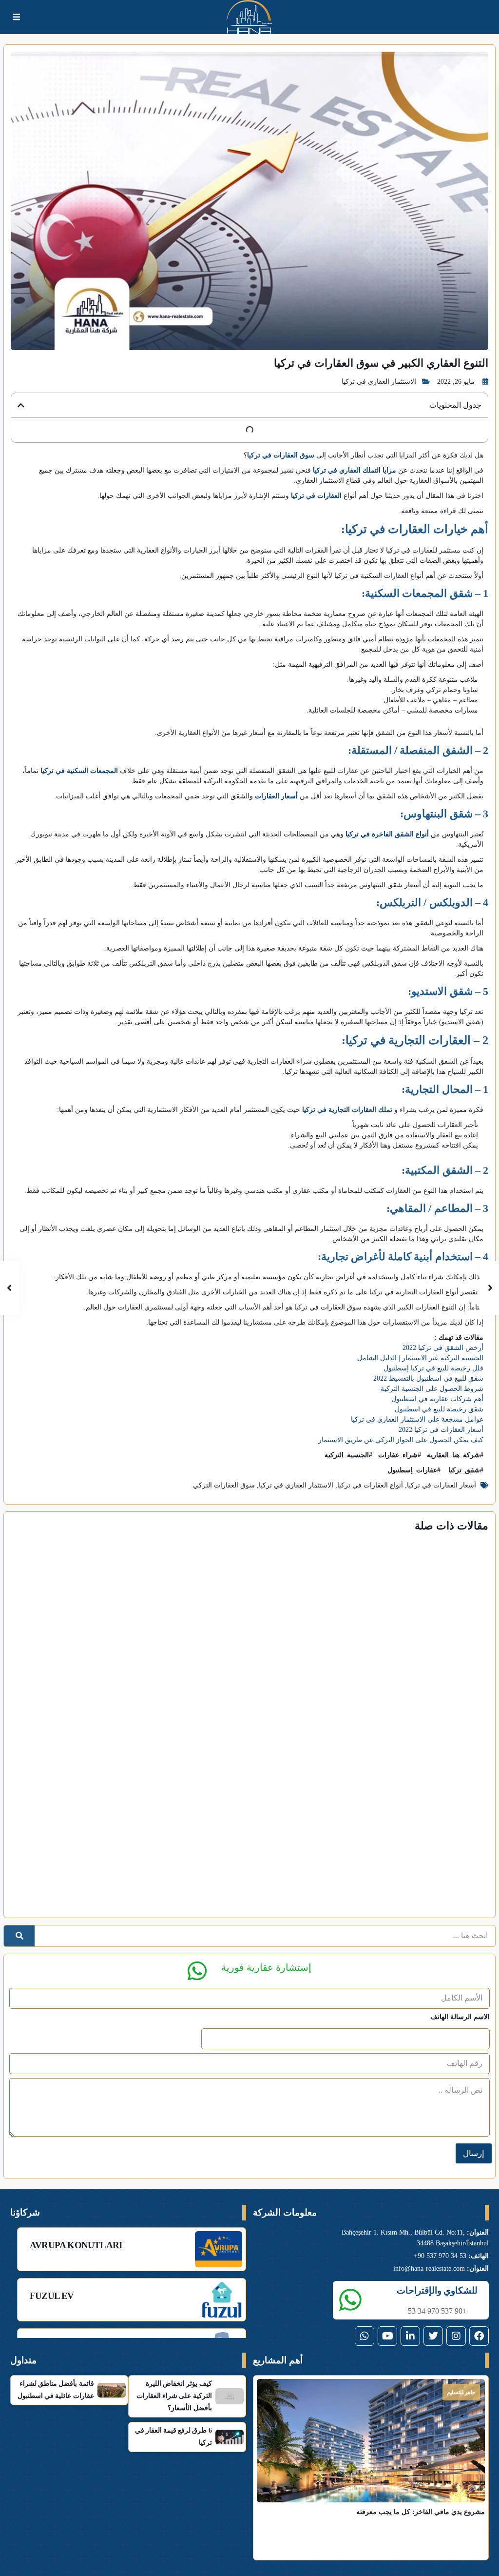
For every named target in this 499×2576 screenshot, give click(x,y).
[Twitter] (433, 2336)
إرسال (474, 2153)
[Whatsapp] (365, 2336)
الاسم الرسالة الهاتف (460, 2017)
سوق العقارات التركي (224, 1485)
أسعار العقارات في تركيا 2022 (441, 1430)
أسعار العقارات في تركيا (441, 1485)
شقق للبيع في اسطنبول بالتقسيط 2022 (428, 1378)
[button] (21, 405)
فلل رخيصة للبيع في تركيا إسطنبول (433, 1368)
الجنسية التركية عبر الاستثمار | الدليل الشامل (420, 1358)
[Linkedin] (410, 2336)
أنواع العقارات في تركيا (370, 1485)
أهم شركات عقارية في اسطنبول (437, 1399)
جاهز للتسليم (461, 2392)
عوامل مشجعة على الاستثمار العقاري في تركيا (417, 1419)
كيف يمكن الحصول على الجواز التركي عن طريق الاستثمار (401, 1440)
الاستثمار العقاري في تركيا (379, 382)
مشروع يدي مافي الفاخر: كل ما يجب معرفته (421, 2512)
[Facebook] (479, 2336)
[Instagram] (456, 2336)
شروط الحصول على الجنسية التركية (432, 1389)
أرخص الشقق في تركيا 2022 (443, 1348)
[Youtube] (387, 2336)
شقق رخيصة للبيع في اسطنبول (439, 1409)
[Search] (19, 1936)
